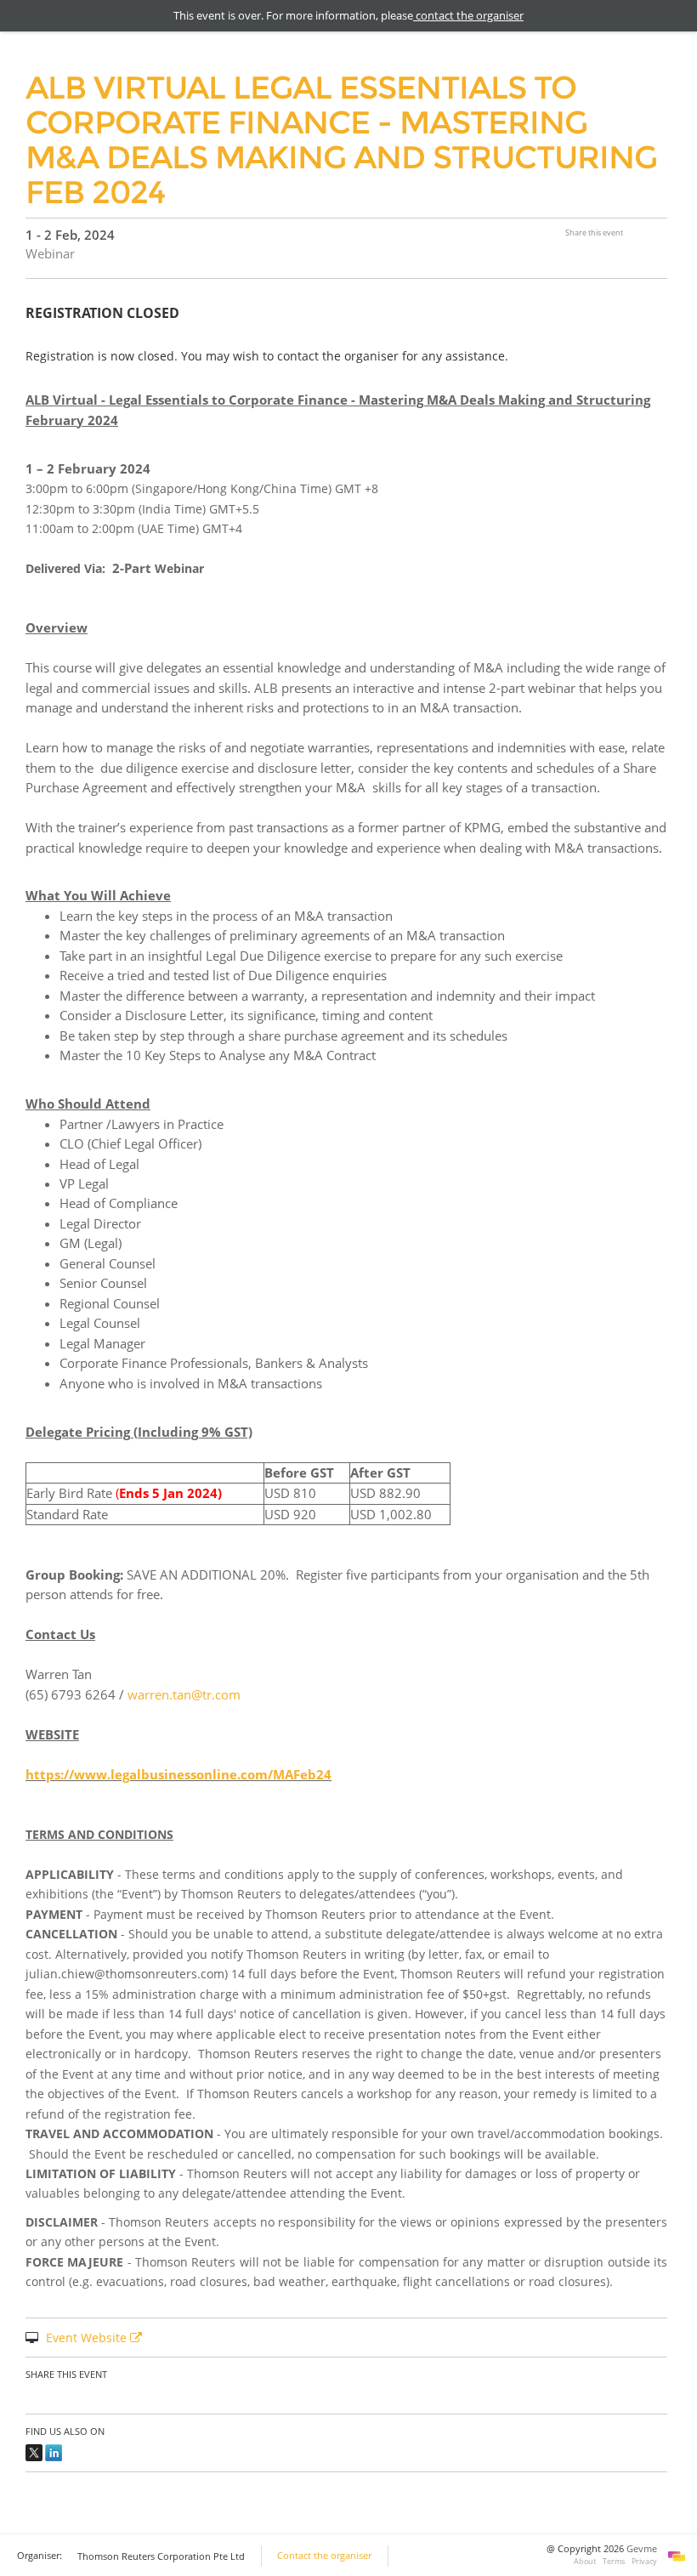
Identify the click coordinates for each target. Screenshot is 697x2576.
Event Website (88, 2338)
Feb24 (312, 1774)
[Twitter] (34, 2451)
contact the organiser (468, 15)
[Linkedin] (54, 2451)
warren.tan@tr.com (184, 1694)
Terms (614, 2561)
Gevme (642, 2549)
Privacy (644, 2561)
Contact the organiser (324, 2556)
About (585, 2561)
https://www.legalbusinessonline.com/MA (159, 1774)
